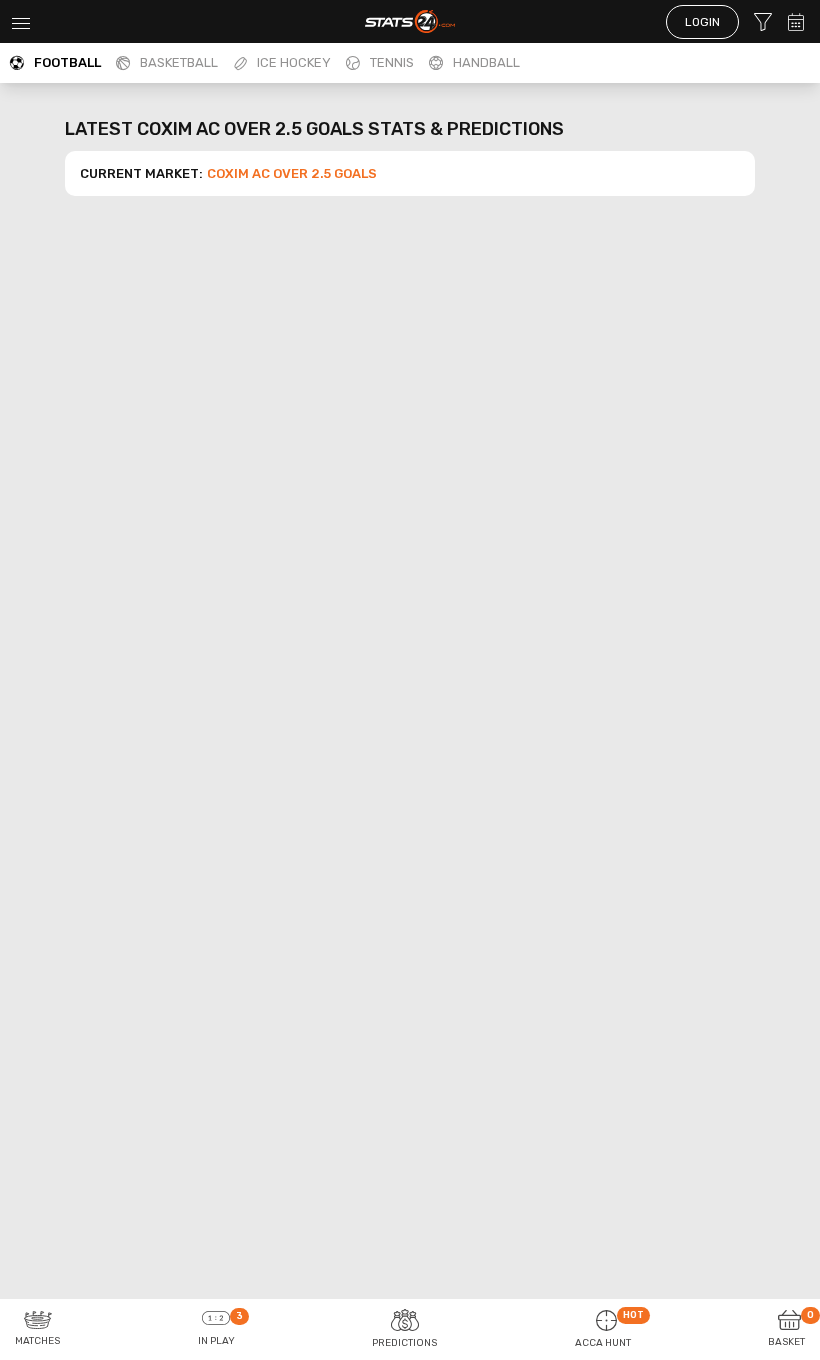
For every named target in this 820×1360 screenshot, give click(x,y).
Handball (486, 62)
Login (702, 22)
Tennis (392, 62)
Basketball (179, 62)
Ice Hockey (294, 62)
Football (67, 62)
